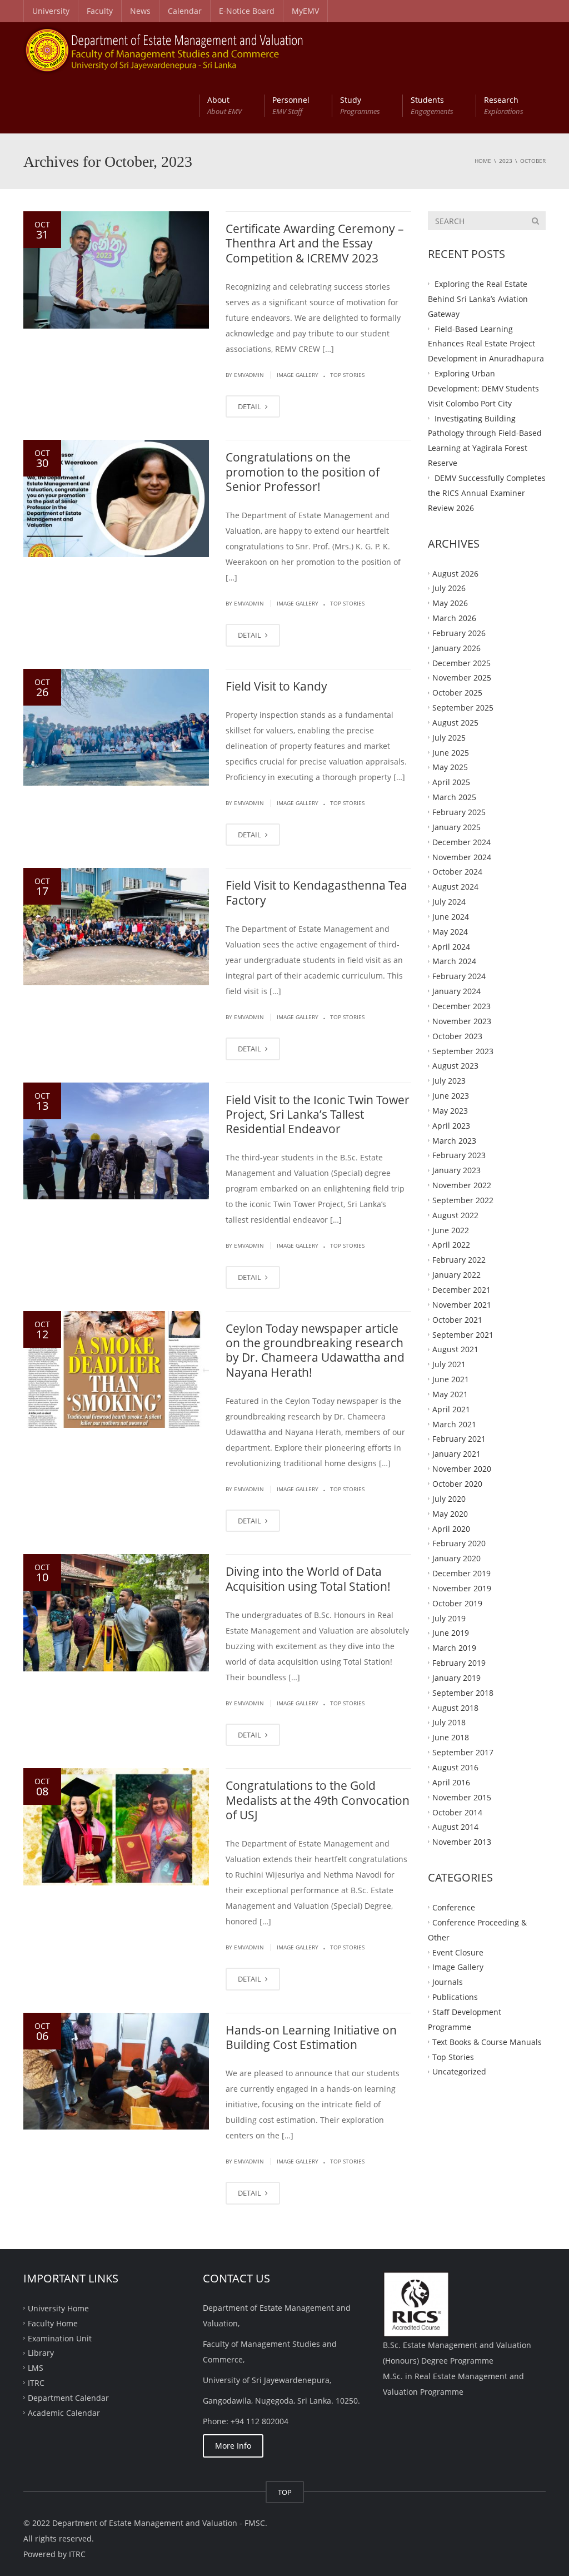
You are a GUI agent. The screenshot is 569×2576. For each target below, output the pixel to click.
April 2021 (451, 1409)
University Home (58, 2308)
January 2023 (456, 1170)
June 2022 (451, 1230)
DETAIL (250, 406)
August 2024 (455, 887)
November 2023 (462, 1021)
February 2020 (459, 1543)
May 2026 (450, 603)
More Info (233, 2446)
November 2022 (462, 1185)
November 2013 (462, 1842)
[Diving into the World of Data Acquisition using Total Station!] (116, 1613)
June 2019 (451, 1633)
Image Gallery (298, 375)
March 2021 (454, 1424)
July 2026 (449, 588)
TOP (285, 2492)
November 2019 (462, 1588)
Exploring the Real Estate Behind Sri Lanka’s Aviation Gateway (478, 299)
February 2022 (459, 1260)
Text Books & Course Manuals (487, 2041)
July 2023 (449, 1081)
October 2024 (457, 872)
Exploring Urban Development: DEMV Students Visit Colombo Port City (483, 388)
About (224, 105)
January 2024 (456, 991)
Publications (455, 1997)
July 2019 (449, 1618)
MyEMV (305, 11)
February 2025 (459, 812)
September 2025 (463, 708)
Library (41, 2353)
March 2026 (454, 618)
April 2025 (451, 782)
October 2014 (457, 1812)
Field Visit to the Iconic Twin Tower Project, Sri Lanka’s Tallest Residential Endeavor (318, 1115)
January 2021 (456, 1454)
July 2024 (449, 902)
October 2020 (457, 1484)
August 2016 (455, 1767)
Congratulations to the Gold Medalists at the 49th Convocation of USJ (318, 1800)
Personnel (291, 105)
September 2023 (463, 1051)
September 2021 (463, 1334)
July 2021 (449, 1364)
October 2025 (457, 693)
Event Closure (458, 1952)
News (140, 11)
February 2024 (459, 976)
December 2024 (461, 842)
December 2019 (461, 1573)
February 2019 (459, 1663)
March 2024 (454, 961)
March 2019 (454, 1648)
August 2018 (455, 1707)
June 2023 (451, 1096)
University (51, 11)
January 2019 (456, 1678)
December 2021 (461, 1290)
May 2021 (450, 1394)
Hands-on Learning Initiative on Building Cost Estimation (311, 2037)
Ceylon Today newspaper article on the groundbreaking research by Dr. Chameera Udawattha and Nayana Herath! (315, 1350)
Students (432, 105)
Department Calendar (68, 2398)
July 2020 (449, 1498)
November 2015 (462, 1797)
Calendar (185, 11)
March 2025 (454, 797)
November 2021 (462, 1305)
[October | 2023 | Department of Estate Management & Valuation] (164, 50)
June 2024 (451, 917)
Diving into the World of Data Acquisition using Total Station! (308, 1579)
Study (360, 105)
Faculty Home (53, 2323)
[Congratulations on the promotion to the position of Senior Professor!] (116, 498)
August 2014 (455, 1827)
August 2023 (455, 1066)
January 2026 (456, 647)
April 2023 (451, 1125)
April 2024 (451, 946)
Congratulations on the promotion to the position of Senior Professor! (303, 472)
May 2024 (450, 931)
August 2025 (455, 723)
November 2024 (462, 857)
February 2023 (459, 1155)
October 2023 (457, 1036)
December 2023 (461, 1006)
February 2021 (459, 1439)
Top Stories (347, 375)
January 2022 (456, 1275)
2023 (506, 161)
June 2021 (451, 1379)
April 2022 (451, 1245)
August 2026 (455, 573)
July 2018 (449, 1722)
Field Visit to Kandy (276, 686)
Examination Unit (60, 2338)
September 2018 (463, 1692)
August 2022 (455, 1215)
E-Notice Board (247, 11)
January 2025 (456, 827)
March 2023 (454, 1140)
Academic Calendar (64, 2412)
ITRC (36, 2383)
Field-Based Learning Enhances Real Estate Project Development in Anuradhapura (486, 343)
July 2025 (449, 737)
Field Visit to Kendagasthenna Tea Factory (316, 892)
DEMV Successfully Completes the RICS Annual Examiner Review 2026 (487, 493)
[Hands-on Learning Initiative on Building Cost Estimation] (116, 2071)
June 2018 (451, 1737)
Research (504, 105)
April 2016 (451, 1782)
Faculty (100, 11)
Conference (454, 1907)
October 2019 (457, 1603)
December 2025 (461, 662)
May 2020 (450, 1513)
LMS (36, 2368)
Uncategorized (459, 2071)
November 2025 (462, 677)
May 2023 (450, 1111)
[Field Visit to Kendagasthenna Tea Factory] (116, 927)
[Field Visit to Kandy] (116, 728)
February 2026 (459, 633)
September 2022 (463, 1200)
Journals (448, 1982)
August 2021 (455, 1349)
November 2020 (462, 1469)
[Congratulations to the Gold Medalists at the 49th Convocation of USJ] (116, 1827)
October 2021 (457, 1319)
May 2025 (450, 767)
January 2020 (456, 1558)
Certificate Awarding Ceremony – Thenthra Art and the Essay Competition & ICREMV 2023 (315, 243)
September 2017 (463, 1752)
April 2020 (451, 1528)
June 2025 (451, 752)
